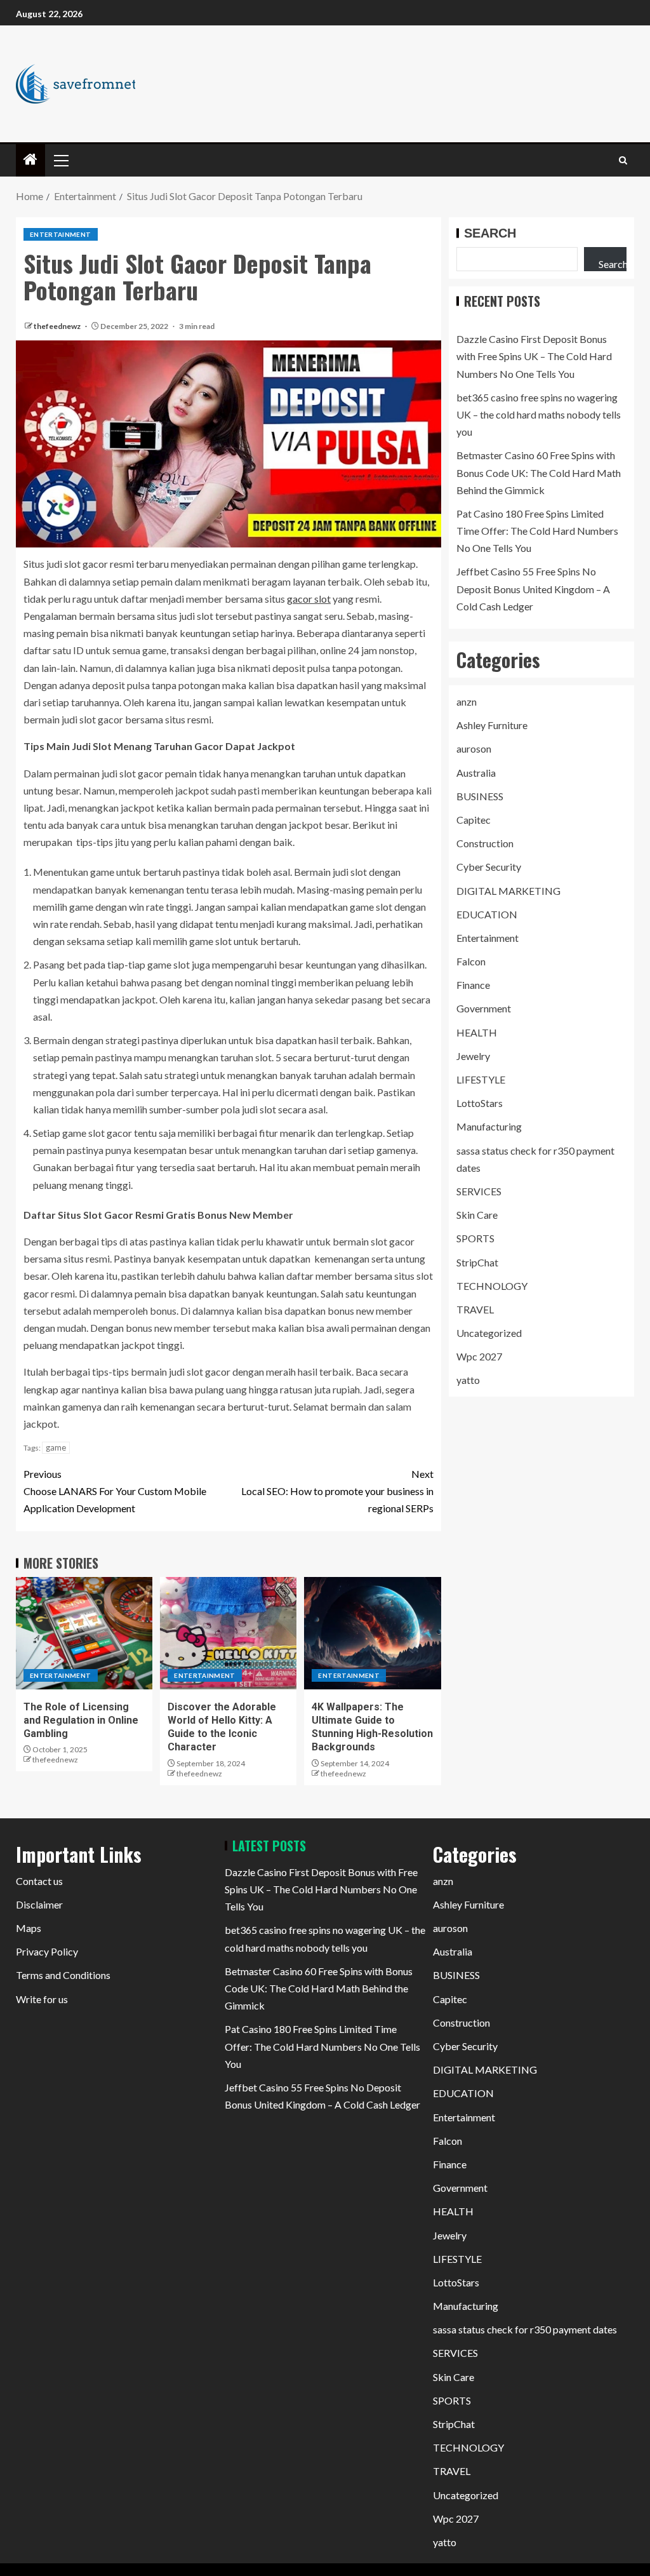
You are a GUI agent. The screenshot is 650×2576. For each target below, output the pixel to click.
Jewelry (473, 1056)
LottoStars (480, 1103)
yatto (468, 1380)
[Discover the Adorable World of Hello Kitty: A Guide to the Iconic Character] (228, 1633)
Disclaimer (39, 1904)
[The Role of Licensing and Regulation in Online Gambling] (84, 1633)
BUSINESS (480, 796)
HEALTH (477, 1032)
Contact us (39, 1881)
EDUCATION (487, 914)
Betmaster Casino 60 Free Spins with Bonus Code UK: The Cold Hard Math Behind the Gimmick (539, 472)
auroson (474, 748)
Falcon (471, 961)
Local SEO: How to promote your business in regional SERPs (337, 1491)
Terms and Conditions (63, 1975)
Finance (473, 985)
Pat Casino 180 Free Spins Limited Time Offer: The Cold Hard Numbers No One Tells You (537, 531)
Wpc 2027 (479, 1356)
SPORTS (475, 1238)
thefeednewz (58, 326)
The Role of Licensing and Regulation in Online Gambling (81, 1721)
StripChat (477, 1262)
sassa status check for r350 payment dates (525, 2329)
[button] (60, 160)
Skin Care (477, 1215)
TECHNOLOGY (492, 1286)
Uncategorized (489, 1333)
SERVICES (479, 1191)
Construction (485, 843)
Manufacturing (489, 1126)
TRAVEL (475, 1309)
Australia (476, 773)
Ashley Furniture (492, 725)
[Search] (623, 160)
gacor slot (309, 599)
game (56, 1447)
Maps (29, 1928)
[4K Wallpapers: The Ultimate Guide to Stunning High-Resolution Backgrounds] (372, 1633)
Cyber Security (489, 867)
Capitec (474, 820)
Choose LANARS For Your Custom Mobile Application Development (115, 1491)
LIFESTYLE (481, 1079)
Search (490, 233)
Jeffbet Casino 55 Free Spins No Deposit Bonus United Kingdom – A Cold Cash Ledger (533, 588)
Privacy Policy (47, 1951)
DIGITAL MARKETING (508, 891)
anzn (467, 701)
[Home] (30, 160)
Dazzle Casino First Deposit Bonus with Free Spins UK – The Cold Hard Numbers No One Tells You (534, 356)
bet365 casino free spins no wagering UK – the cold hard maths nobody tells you (539, 414)
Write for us (42, 1999)
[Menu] (60, 160)
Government (484, 1008)
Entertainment (61, 234)
